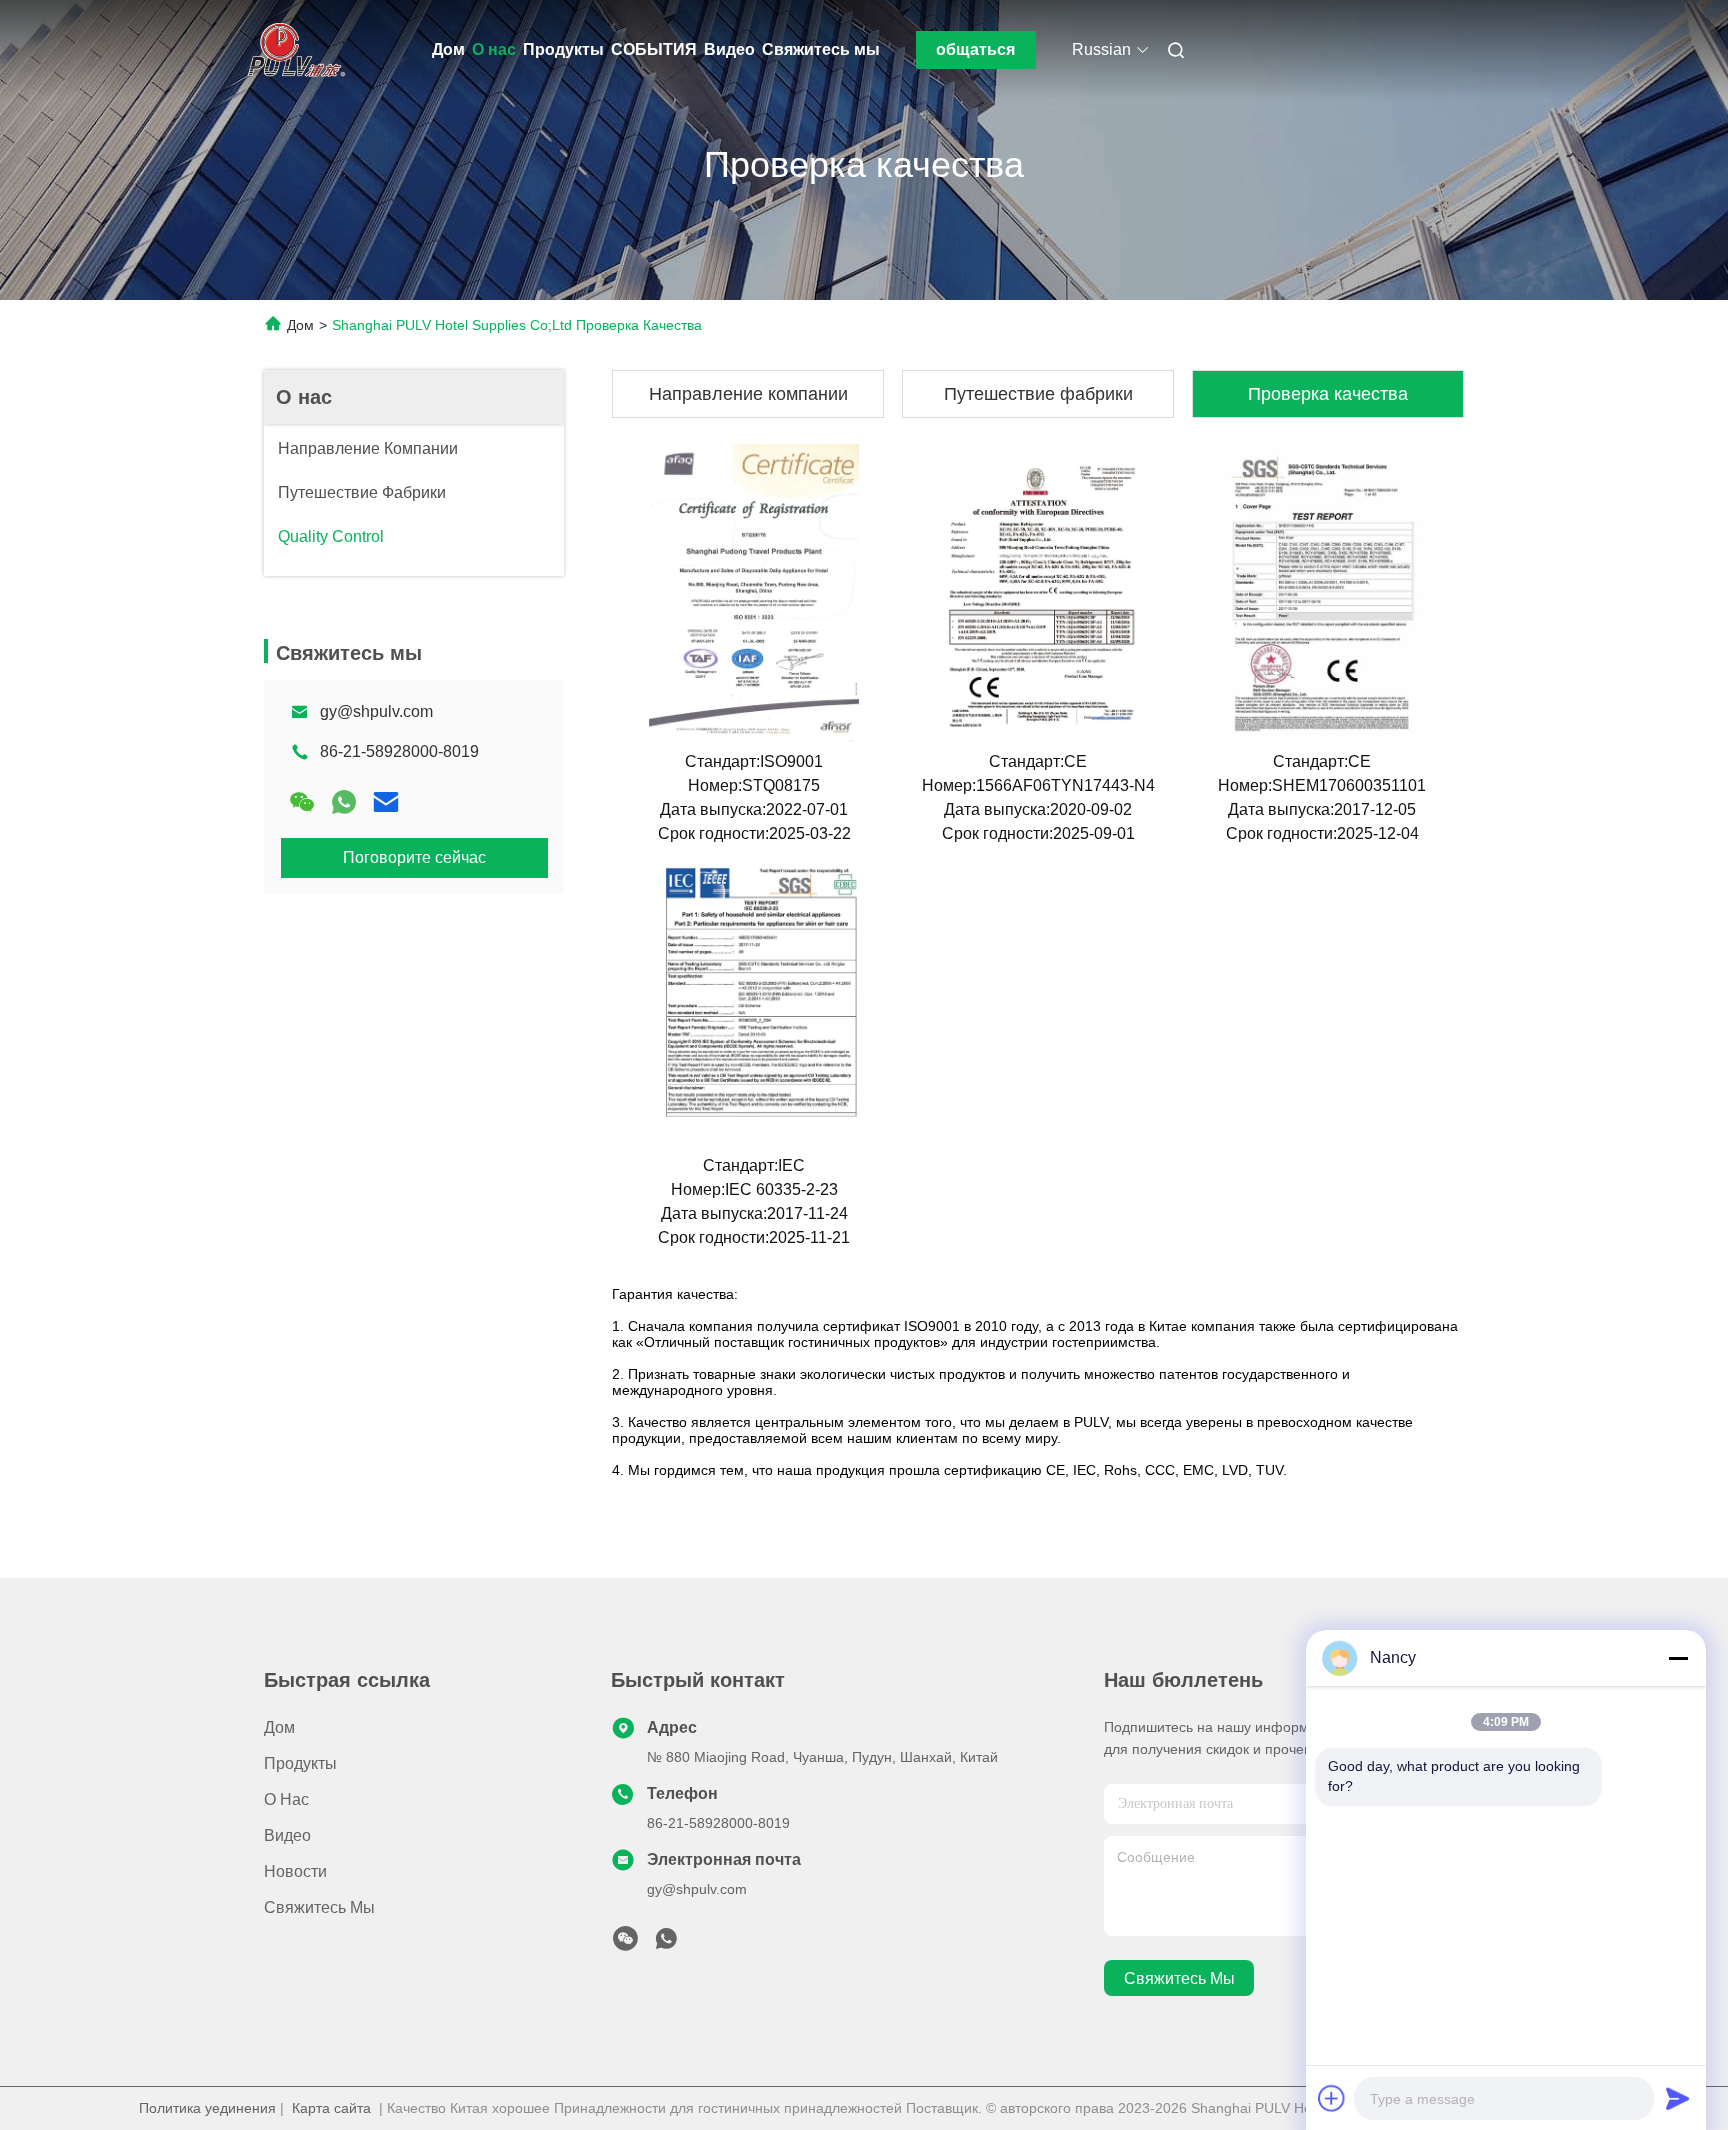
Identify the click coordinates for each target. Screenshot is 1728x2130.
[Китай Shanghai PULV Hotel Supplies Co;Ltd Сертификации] (754, 592)
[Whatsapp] (344, 802)
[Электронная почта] (386, 802)
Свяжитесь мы (821, 49)
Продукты (563, 49)
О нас (494, 49)
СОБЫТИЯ (654, 49)
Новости (295, 1871)
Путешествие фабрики (1038, 394)
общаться (975, 49)
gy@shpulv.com (376, 711)
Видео (729, 49)
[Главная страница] (292, 50)
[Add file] (1332, 2098)
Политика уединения (207, 2108)
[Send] (1678, 2098)
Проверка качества (1328, 394)
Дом (448, 49)
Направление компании (748, 394)
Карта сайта (331, 2108)
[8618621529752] (666, 1944)
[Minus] (1678, 1658)
